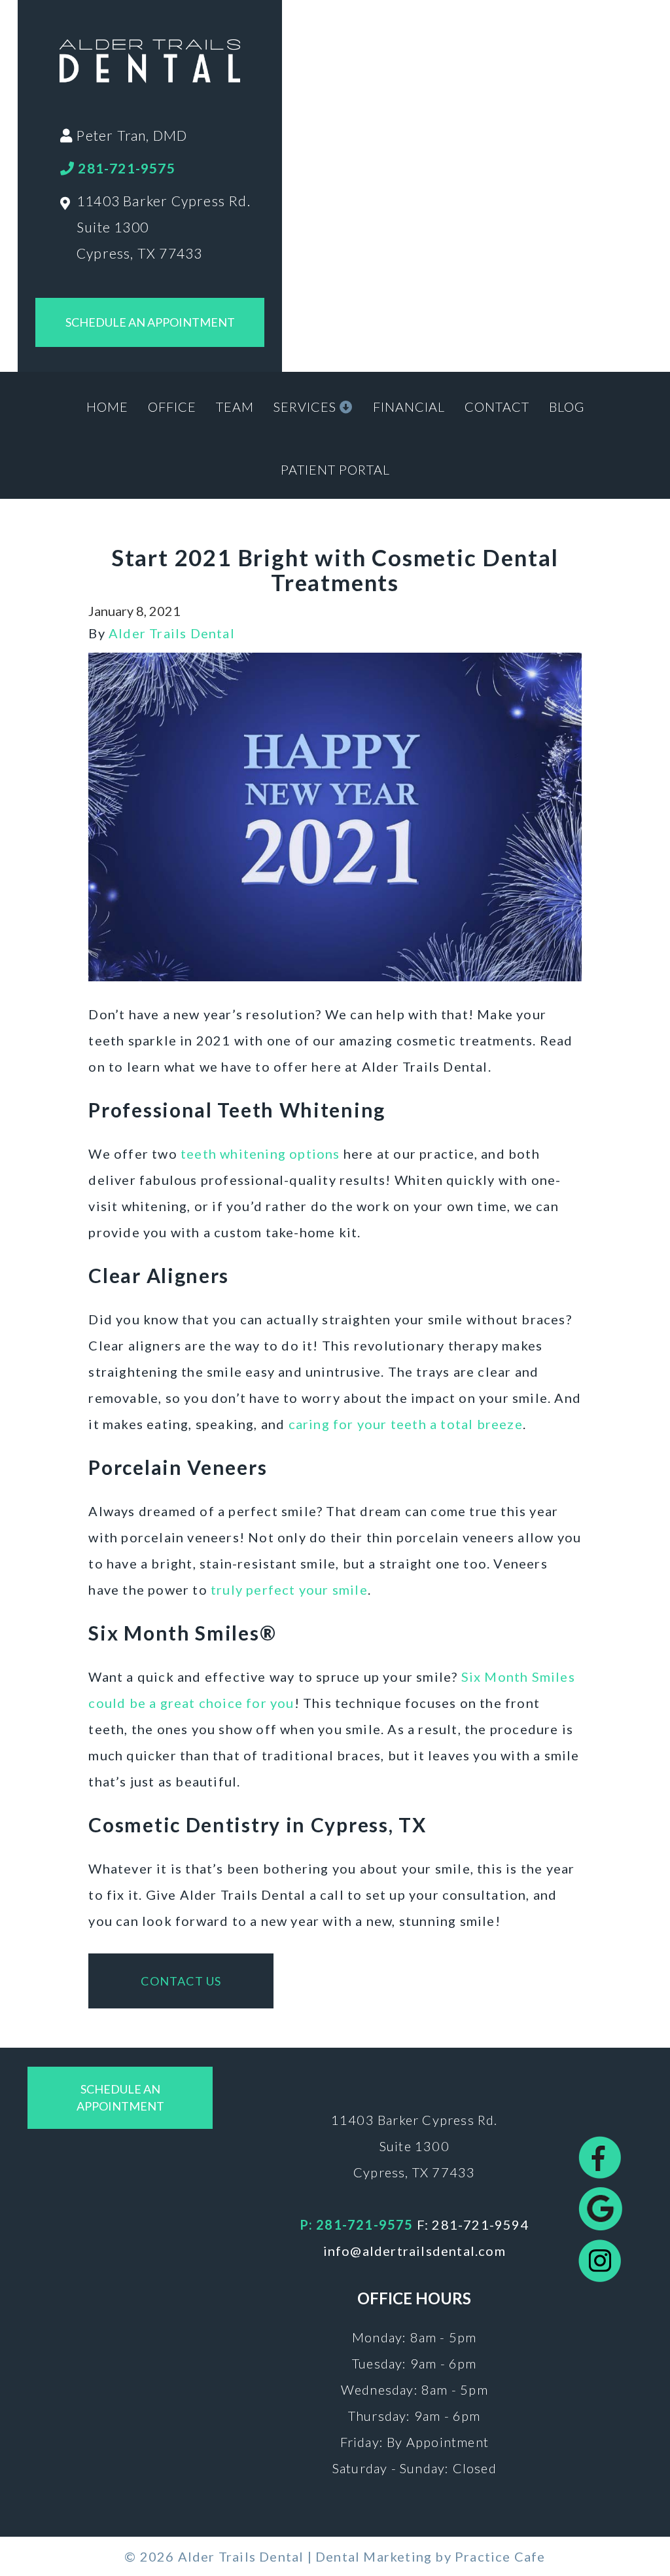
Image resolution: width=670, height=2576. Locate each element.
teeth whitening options (260, 1153)
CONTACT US (181, 1981)
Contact (497, 407)
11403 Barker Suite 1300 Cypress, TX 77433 (414, 2146)
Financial (409, 407)
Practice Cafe (500, 2556)
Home (107, 407)
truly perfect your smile (289, 1589)
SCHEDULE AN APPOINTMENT (150, 322)
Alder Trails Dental (172, 633)
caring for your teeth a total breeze (406, 1424)
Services (307, 407)
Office (172, 407)
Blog (567, 407)
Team (235, 407)
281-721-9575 (125, 168)
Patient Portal (335, 469)
